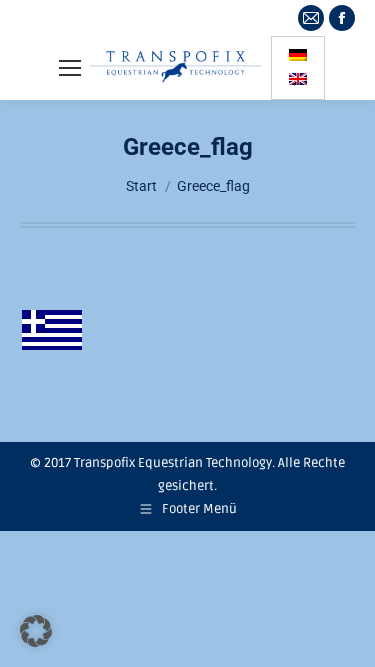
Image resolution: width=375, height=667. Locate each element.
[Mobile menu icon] (70, 68)
